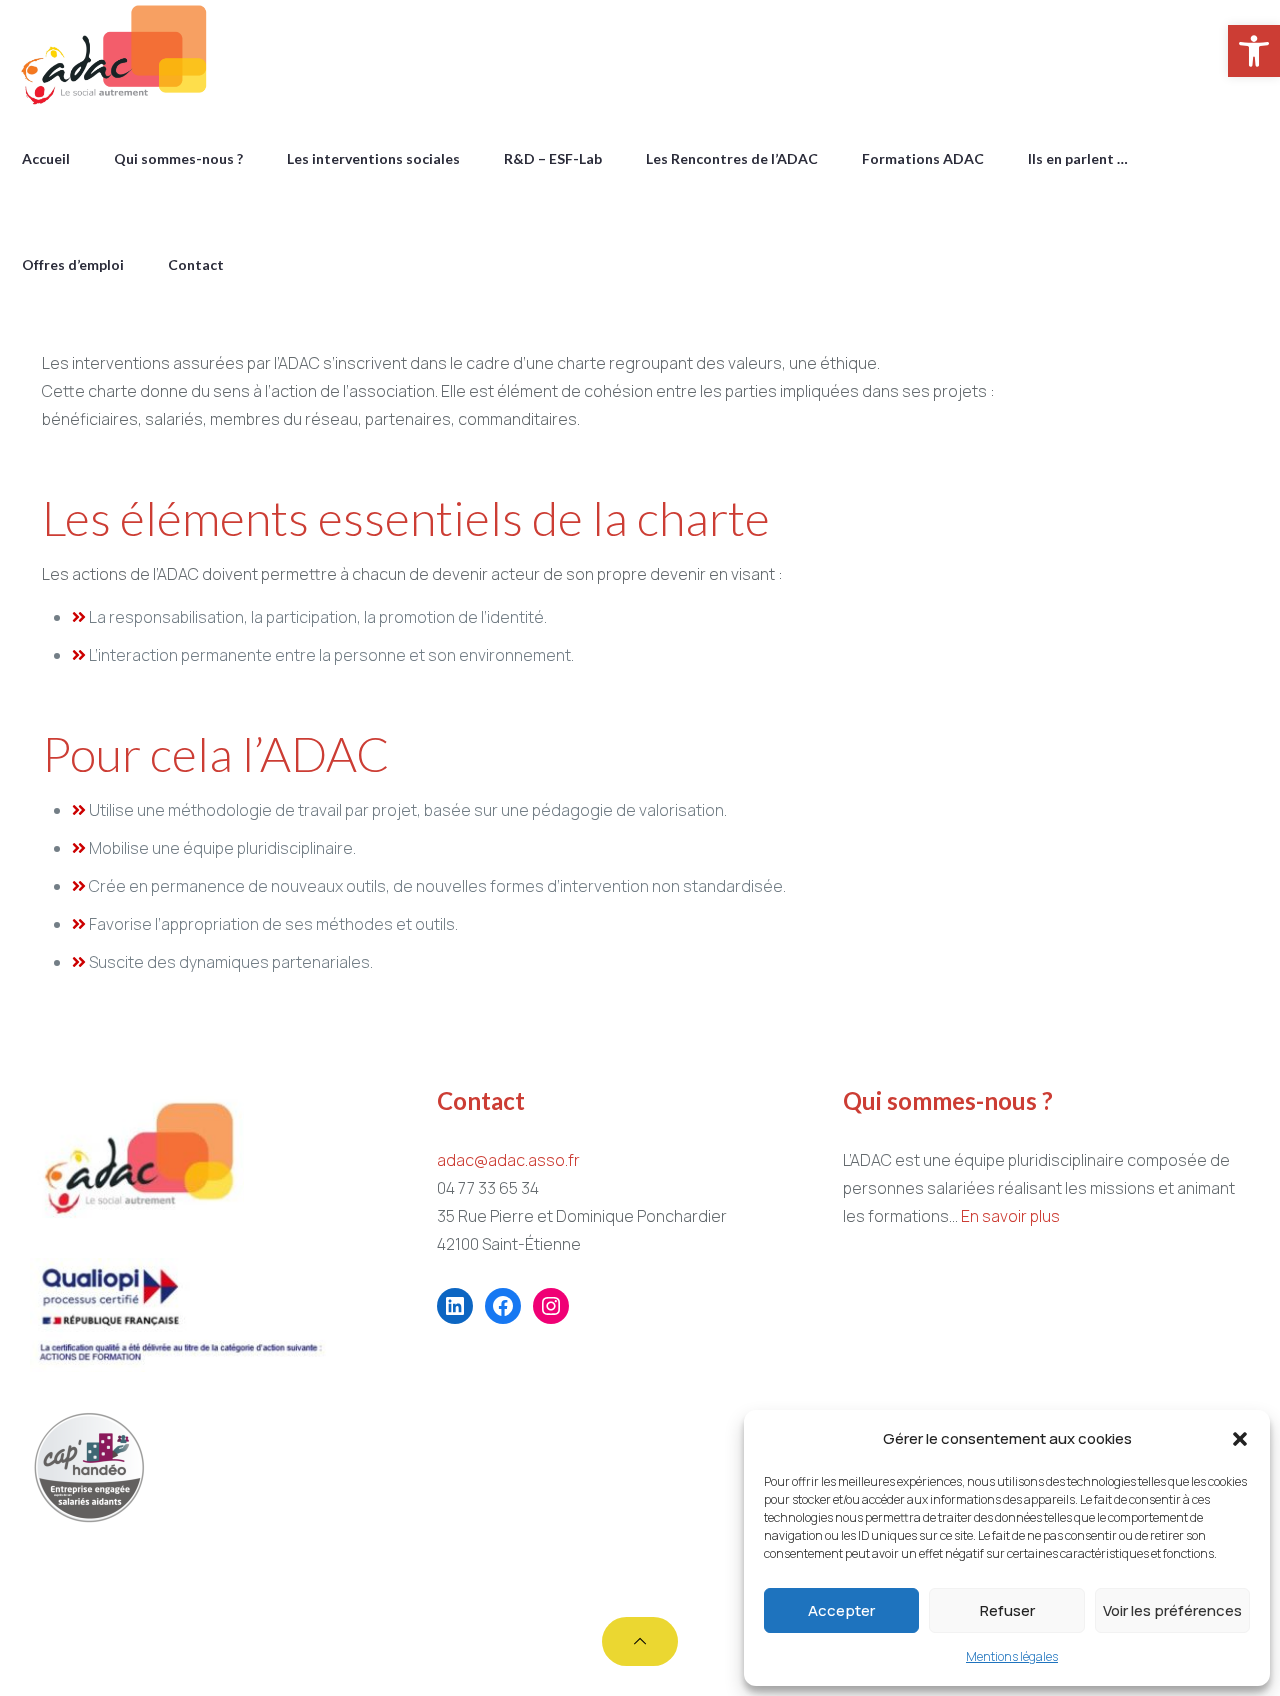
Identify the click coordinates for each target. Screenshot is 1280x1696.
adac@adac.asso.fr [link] (508, 1160)
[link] (1254, 51)
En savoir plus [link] (1010, 1216)
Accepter (841, 1610)
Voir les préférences (1172, 1610)
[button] (1240, 1439)
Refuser (1007, 1610)
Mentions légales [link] (1012, 1656)
